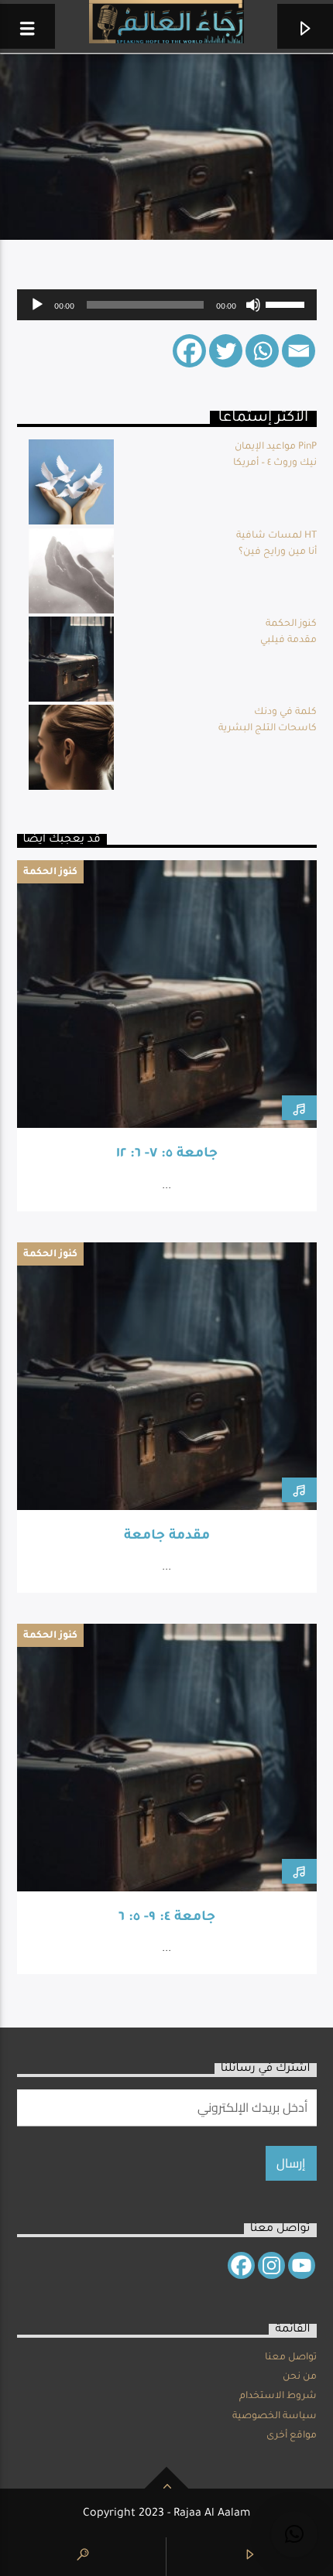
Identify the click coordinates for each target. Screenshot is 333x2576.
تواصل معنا (291, 2358)
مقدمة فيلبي (288, 641)
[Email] (299, 351)
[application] (167, 305)
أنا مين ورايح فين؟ (278, 552)
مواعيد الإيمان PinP (276, 447)
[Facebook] (189, 351)
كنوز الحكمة (291, 624)
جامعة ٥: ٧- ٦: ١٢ (167, 1155)
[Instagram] (271, 2265)
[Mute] (253, 305)
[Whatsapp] (262, 351)
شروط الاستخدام (278, 2397)
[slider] (287, 303)
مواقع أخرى (292, 2436)
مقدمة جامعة (167, 1537)
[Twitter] (226, 351)
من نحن (300, 2377)
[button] (294, 2534)
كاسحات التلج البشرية (268, 729)
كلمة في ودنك (285, 712)
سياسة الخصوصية (275, 2417)
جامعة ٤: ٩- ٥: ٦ (167, 1918)
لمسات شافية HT (276, 536)
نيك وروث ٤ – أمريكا (275, 463)
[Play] (37, 305)
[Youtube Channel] (302, 2265)
